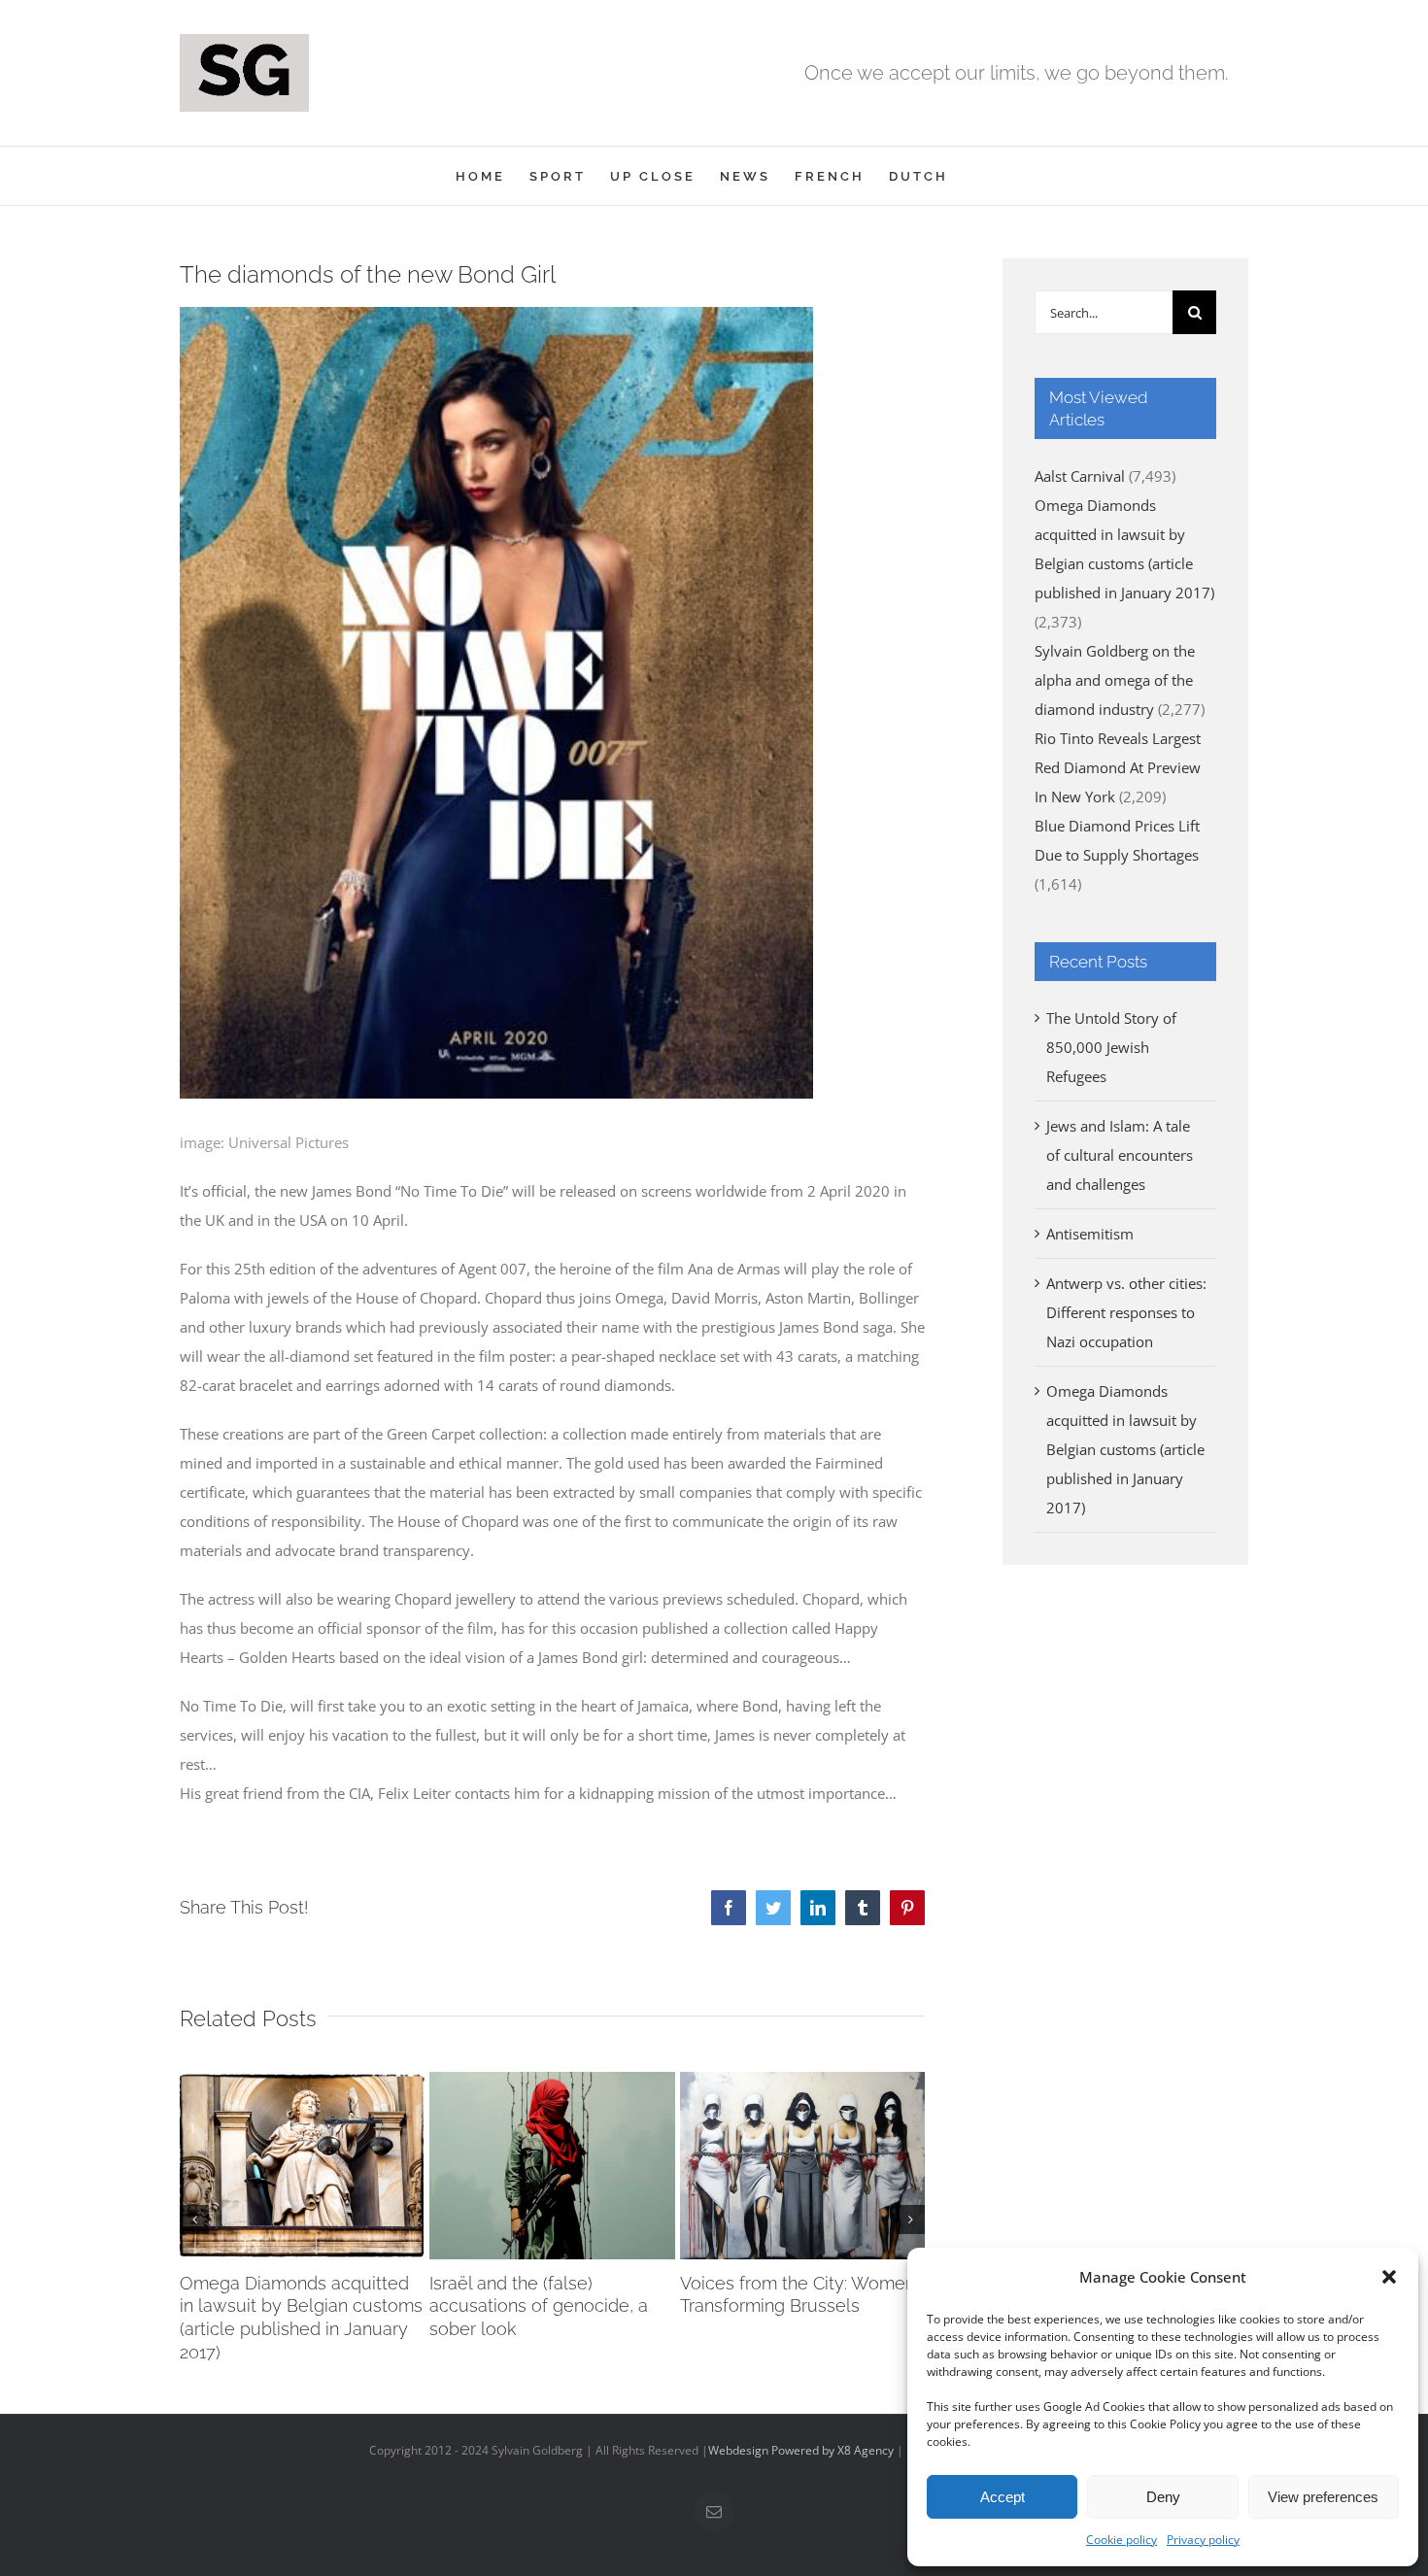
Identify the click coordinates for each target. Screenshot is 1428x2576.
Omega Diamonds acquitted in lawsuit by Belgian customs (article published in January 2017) (1125, 1449)
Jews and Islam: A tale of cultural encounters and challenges (1120, 1155)
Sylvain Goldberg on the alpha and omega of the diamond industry (1115, 680)
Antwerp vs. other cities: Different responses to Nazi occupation (1126, 1312)
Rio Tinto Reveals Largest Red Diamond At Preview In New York (1118, 767)
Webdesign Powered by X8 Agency (801, 2450)
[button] (1389, 2277)
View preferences (1323, 2497)
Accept (1003, 2497)
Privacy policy (1203, 2540)
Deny (1163, 2497)
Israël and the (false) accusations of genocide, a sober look (539, 2306)
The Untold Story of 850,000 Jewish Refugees (1111, 1047)
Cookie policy (1122, 2540)
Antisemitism (1090, 1234)
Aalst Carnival (1080, 476)
